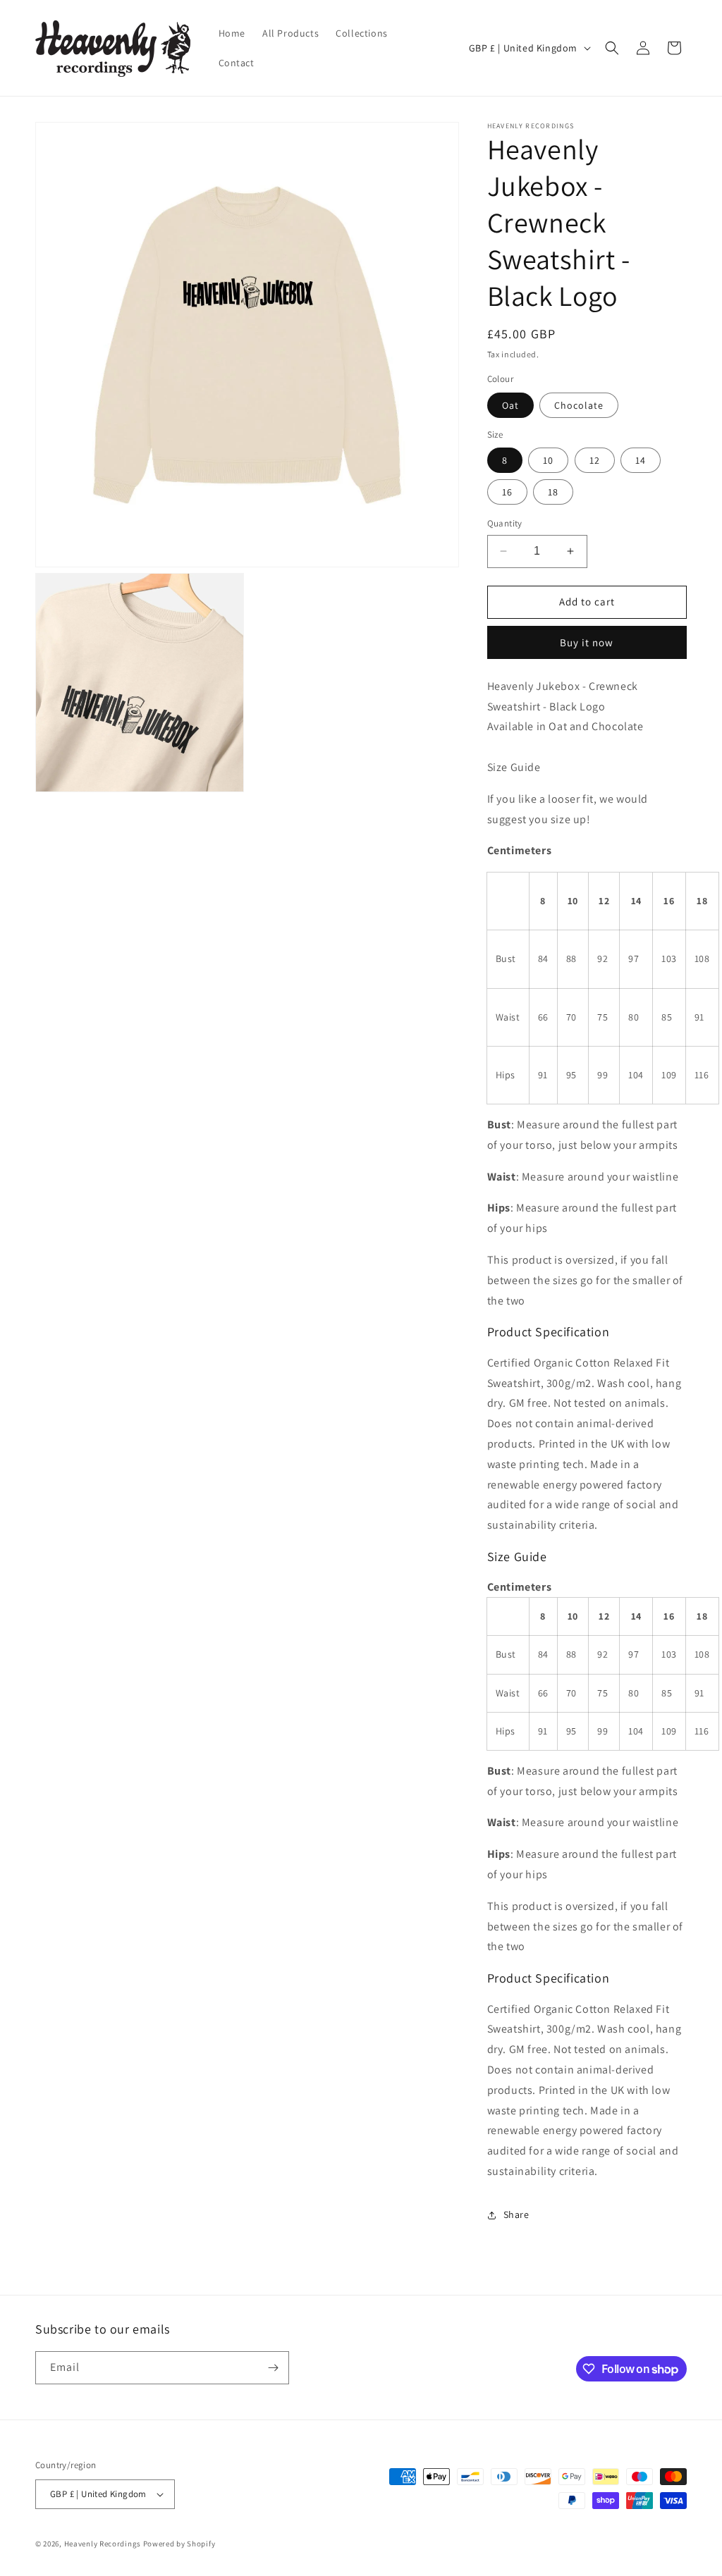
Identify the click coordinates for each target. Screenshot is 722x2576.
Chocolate (579, 405)
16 (507, 492)
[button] (612, 48)
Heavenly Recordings (103, 2544)
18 (553, 492)
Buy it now (587, 642)
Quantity (505, 523)
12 (595, 460)
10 (548, 460)
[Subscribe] (273, 2368)
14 (641, 460)
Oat (510, 405)
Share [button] (516, 2214)
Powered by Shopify (179, 2544)
